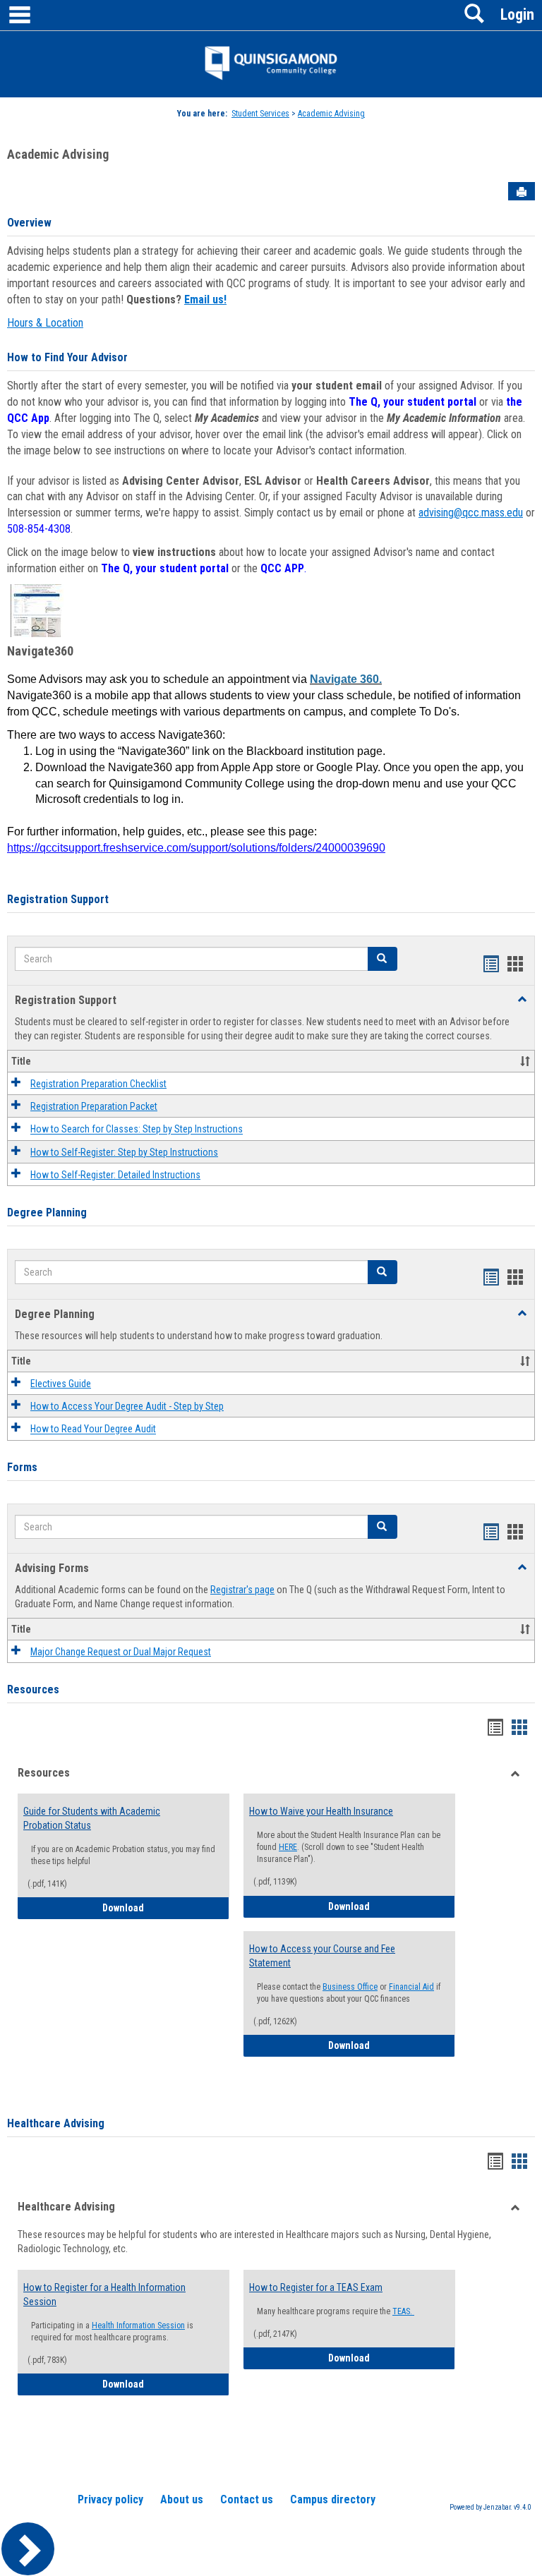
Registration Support (58, 899)
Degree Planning (47, 1213)
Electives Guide (61, 1384)
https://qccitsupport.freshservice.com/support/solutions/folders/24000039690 (196, 848)
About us (182, 2499)
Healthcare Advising (56, 2123)
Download (166, 1907)
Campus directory (333, 2499)
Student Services (260, 114)
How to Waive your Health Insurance (321, 1811)
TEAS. (403, 2311)
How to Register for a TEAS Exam (316, 2287)
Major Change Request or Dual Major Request (121, 1652)
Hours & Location (45, 323)
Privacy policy (110, 2499)
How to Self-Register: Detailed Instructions (115, 1175)
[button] (383, 959)
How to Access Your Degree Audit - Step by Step (127, 1406)
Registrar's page (242, 1590)
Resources (33, 1689)
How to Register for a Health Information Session (104, 2294)
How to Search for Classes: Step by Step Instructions (137, 1130)
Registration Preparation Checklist (98, 1084)
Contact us (247, 2499)
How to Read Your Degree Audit (93, 1429)
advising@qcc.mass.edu (471, 513)
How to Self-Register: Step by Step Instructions (124, 1152)
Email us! (205, 300)
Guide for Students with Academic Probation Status (92, 1818)
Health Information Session (138, 2326)
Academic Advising (331, 114)
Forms (22, 1467)
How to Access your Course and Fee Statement (322, 1956)
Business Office (350, 1987)
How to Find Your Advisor (67, 357)
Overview (29, 223)
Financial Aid (411, 1987)
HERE (288, 1847)
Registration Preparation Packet (94, 1106)
